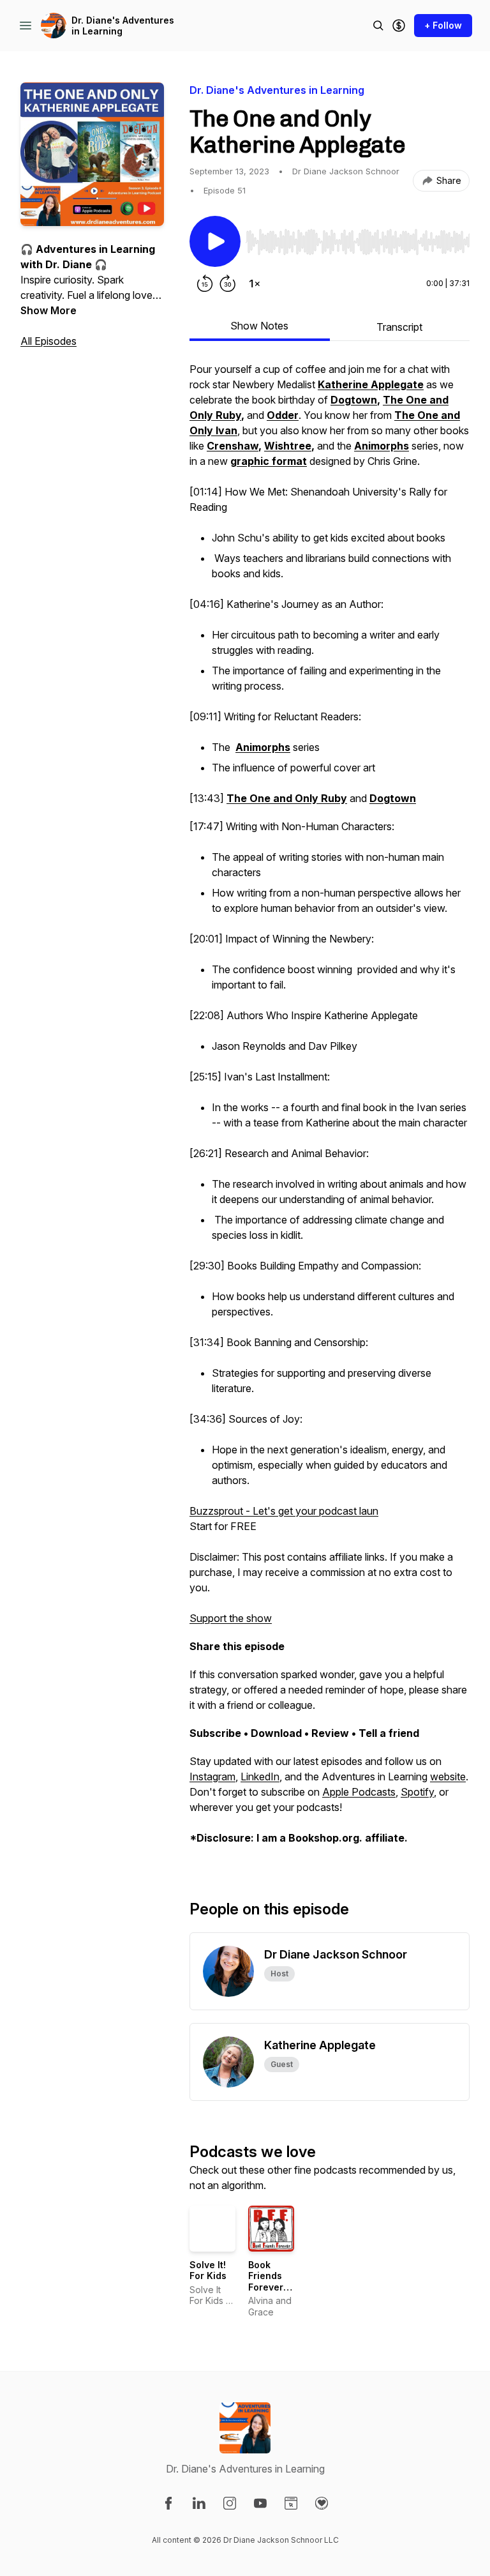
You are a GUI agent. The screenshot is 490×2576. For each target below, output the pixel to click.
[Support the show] (399, 26)
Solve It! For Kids (208, 2270)
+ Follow (443, 25)
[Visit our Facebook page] (168, 2503)
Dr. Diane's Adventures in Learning (123, 26)
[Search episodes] (378, 26)
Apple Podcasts (359, 1792)
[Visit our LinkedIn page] (199, 2503)
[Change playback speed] (255, 284)
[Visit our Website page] (291, 2503)
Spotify (417, 1792)
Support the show (231, 1618)
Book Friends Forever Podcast (267, 2282)
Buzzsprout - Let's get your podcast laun (284, 1511)
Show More (48, 310)
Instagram (212, 1777)
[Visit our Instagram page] (230, 2503)
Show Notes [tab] (259, 326)
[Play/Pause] (215, 241)
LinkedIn (260, 1777)
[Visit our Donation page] (322, 2503)
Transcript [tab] (399, 327)
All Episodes (48, 341)
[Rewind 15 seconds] (205, 284)
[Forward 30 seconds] (228, 284)
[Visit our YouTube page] (260, 2503)
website (448, 1777)
